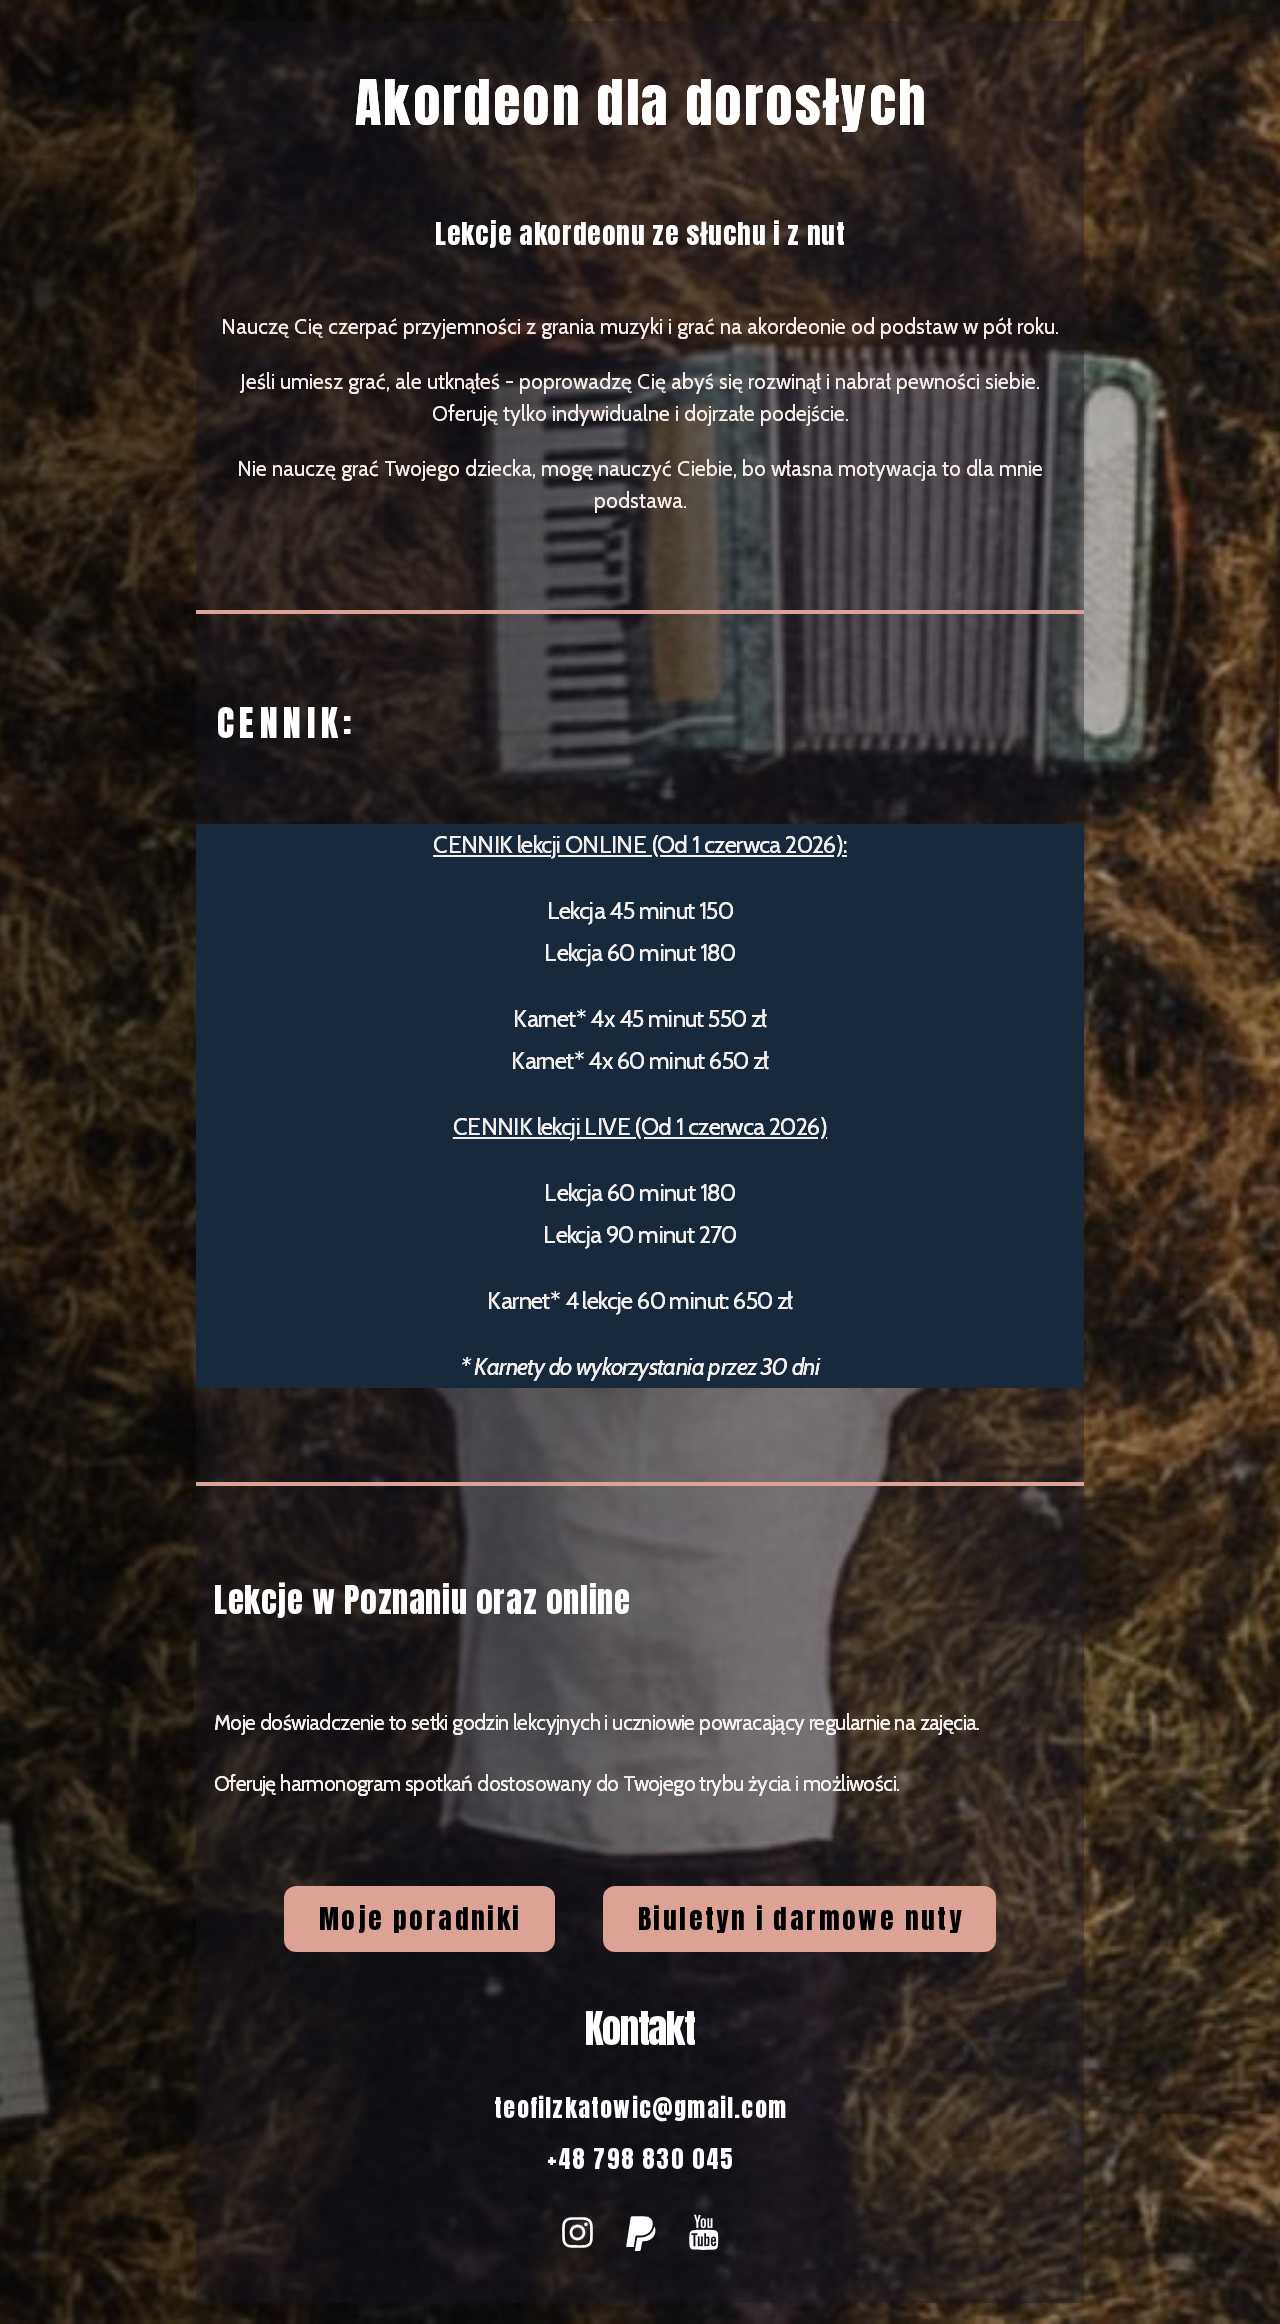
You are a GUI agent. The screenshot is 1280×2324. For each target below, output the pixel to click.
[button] (577, 2232)
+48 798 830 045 (641, 2159)
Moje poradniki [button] (420, 1918)
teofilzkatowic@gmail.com (640, 2108)
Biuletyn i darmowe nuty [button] (800, 1918)
